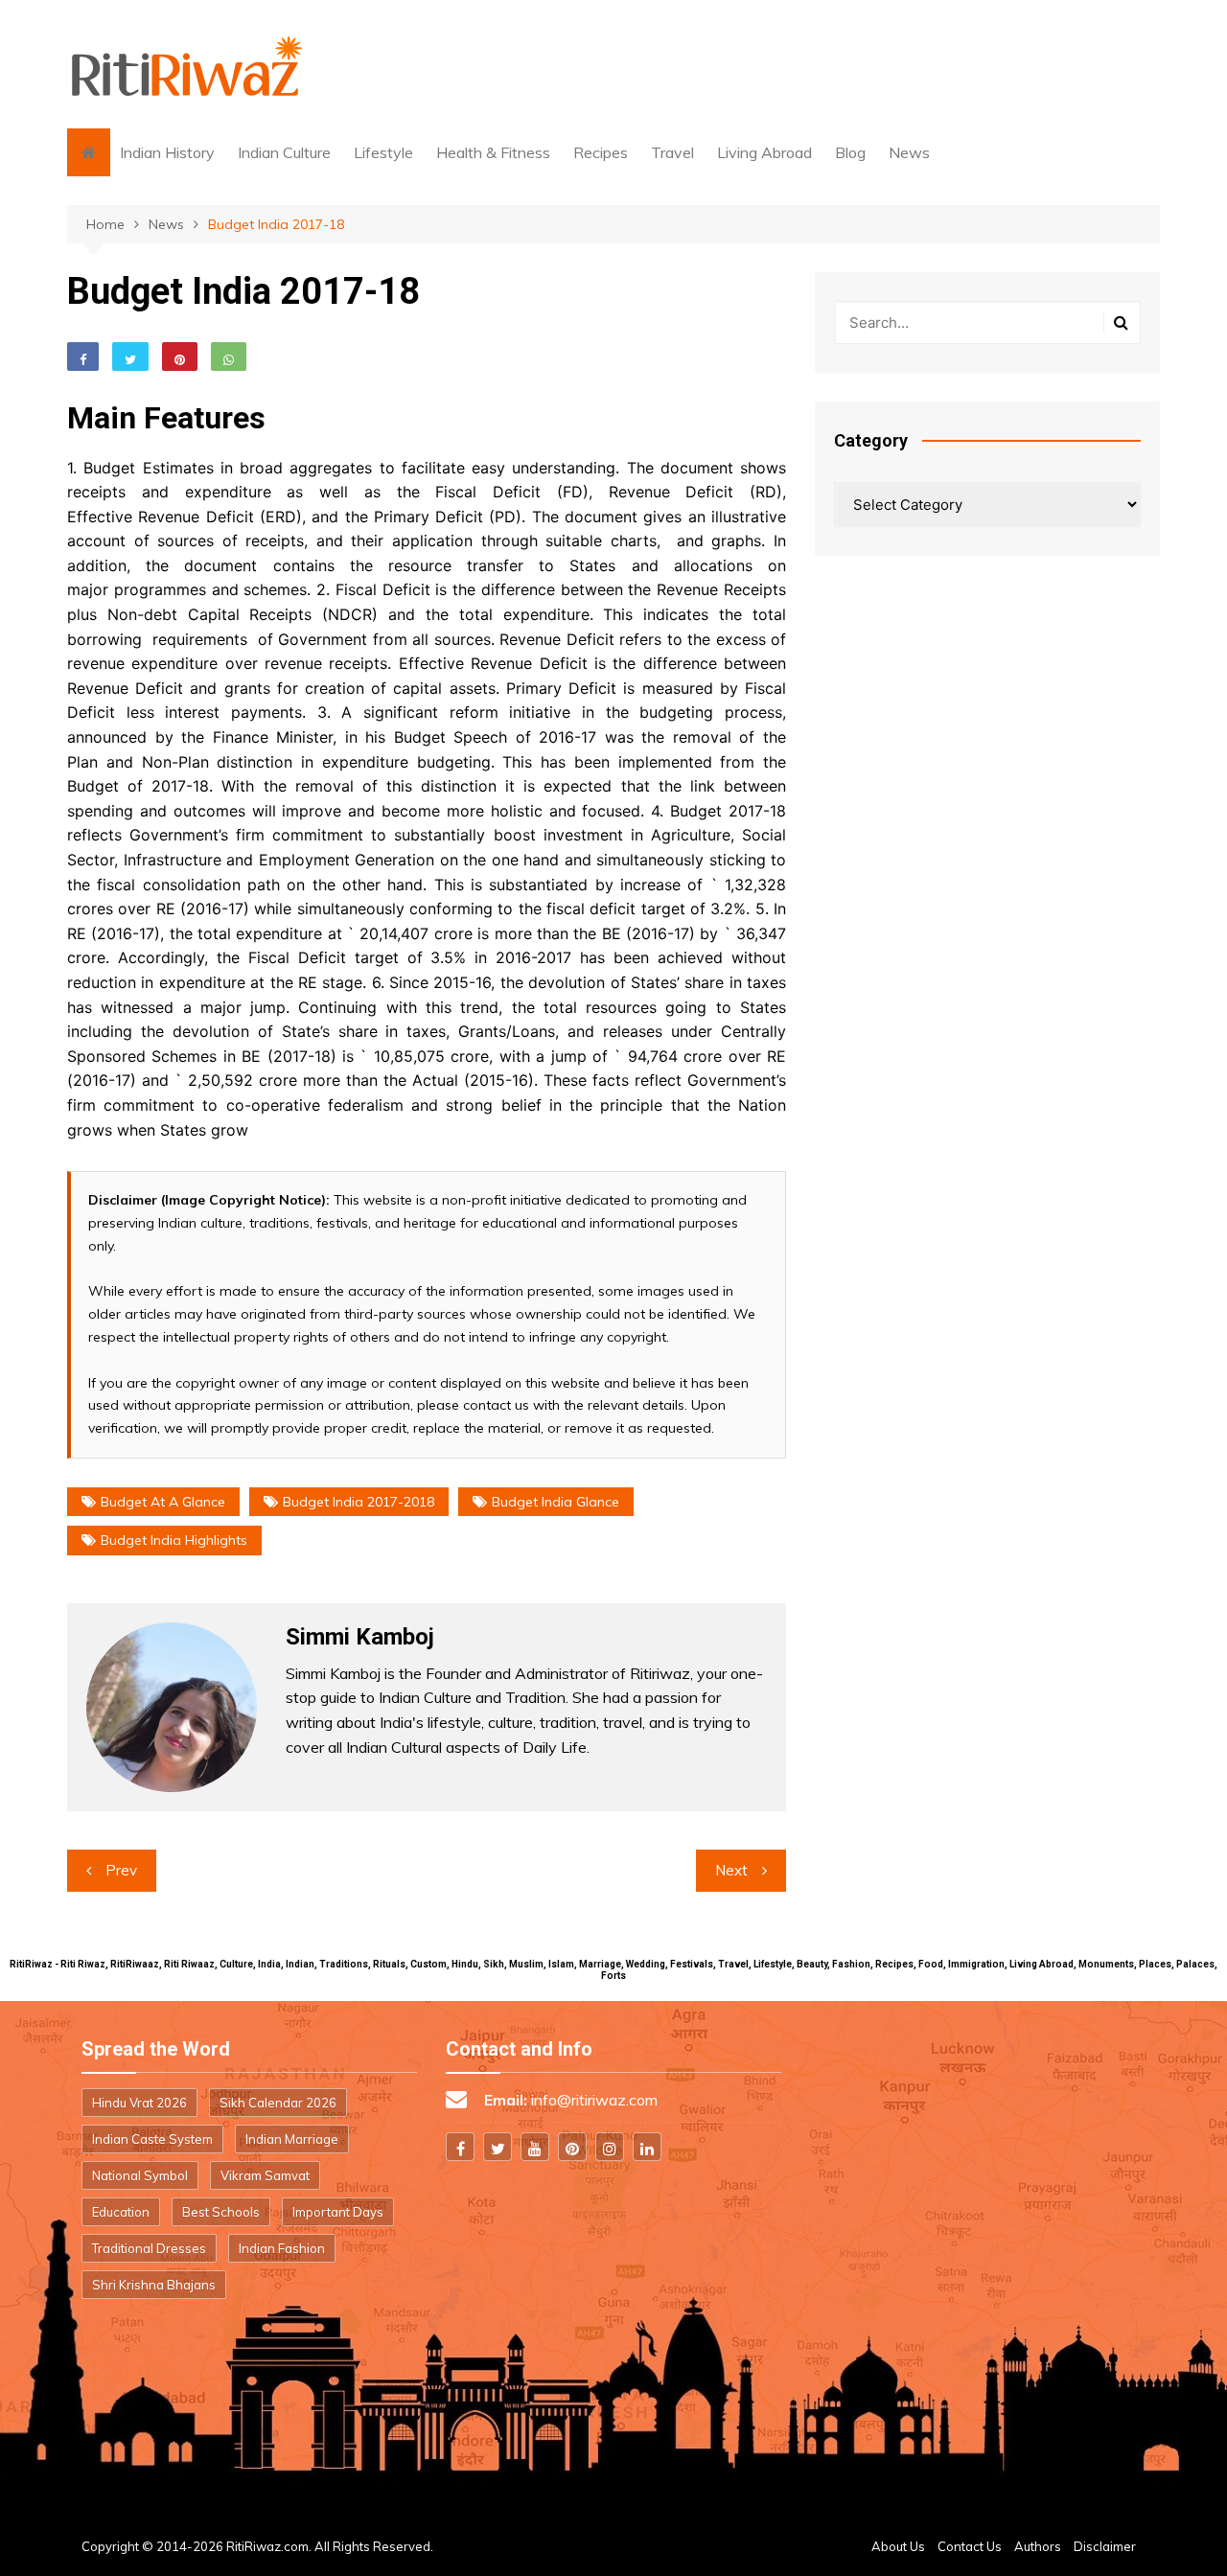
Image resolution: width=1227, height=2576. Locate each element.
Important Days (338, 2212)
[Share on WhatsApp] (229, 356)
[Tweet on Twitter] (130, 356)
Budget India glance (556, 1502)
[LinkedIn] (647, 2147)
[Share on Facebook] (83, 356)
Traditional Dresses (149, 2248)
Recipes (601, 152)
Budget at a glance (163, 1502)
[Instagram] (610, 2147)
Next (731, 1870)
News (909, 152)
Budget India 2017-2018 (359, 1502)
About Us (898, 2546)
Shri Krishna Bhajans (154, 2285)
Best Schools (221, 2212)
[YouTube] (535, 2147)
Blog (850, 152)
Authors (1038, 2546)
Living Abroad (764, 152)
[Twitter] (498, 2147)
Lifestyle (383, 152)
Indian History (167, 152)
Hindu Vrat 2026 (139, 2103)
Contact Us (970, 2546)
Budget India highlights (174, 1540)
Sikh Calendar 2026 (278, 2103)
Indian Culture (284, 152)
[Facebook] (460, 2147)
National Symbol (140, 2175)
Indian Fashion (282, 2248)
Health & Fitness (493, 152)
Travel (672, 152)
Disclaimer (1105, 2546)
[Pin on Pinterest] (180, 356)
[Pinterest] (572, 2147)
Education (121, 2212)
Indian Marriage (292, 2139)
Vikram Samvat (265, 2175)
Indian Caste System (152, 2139)
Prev (121, 1870)
